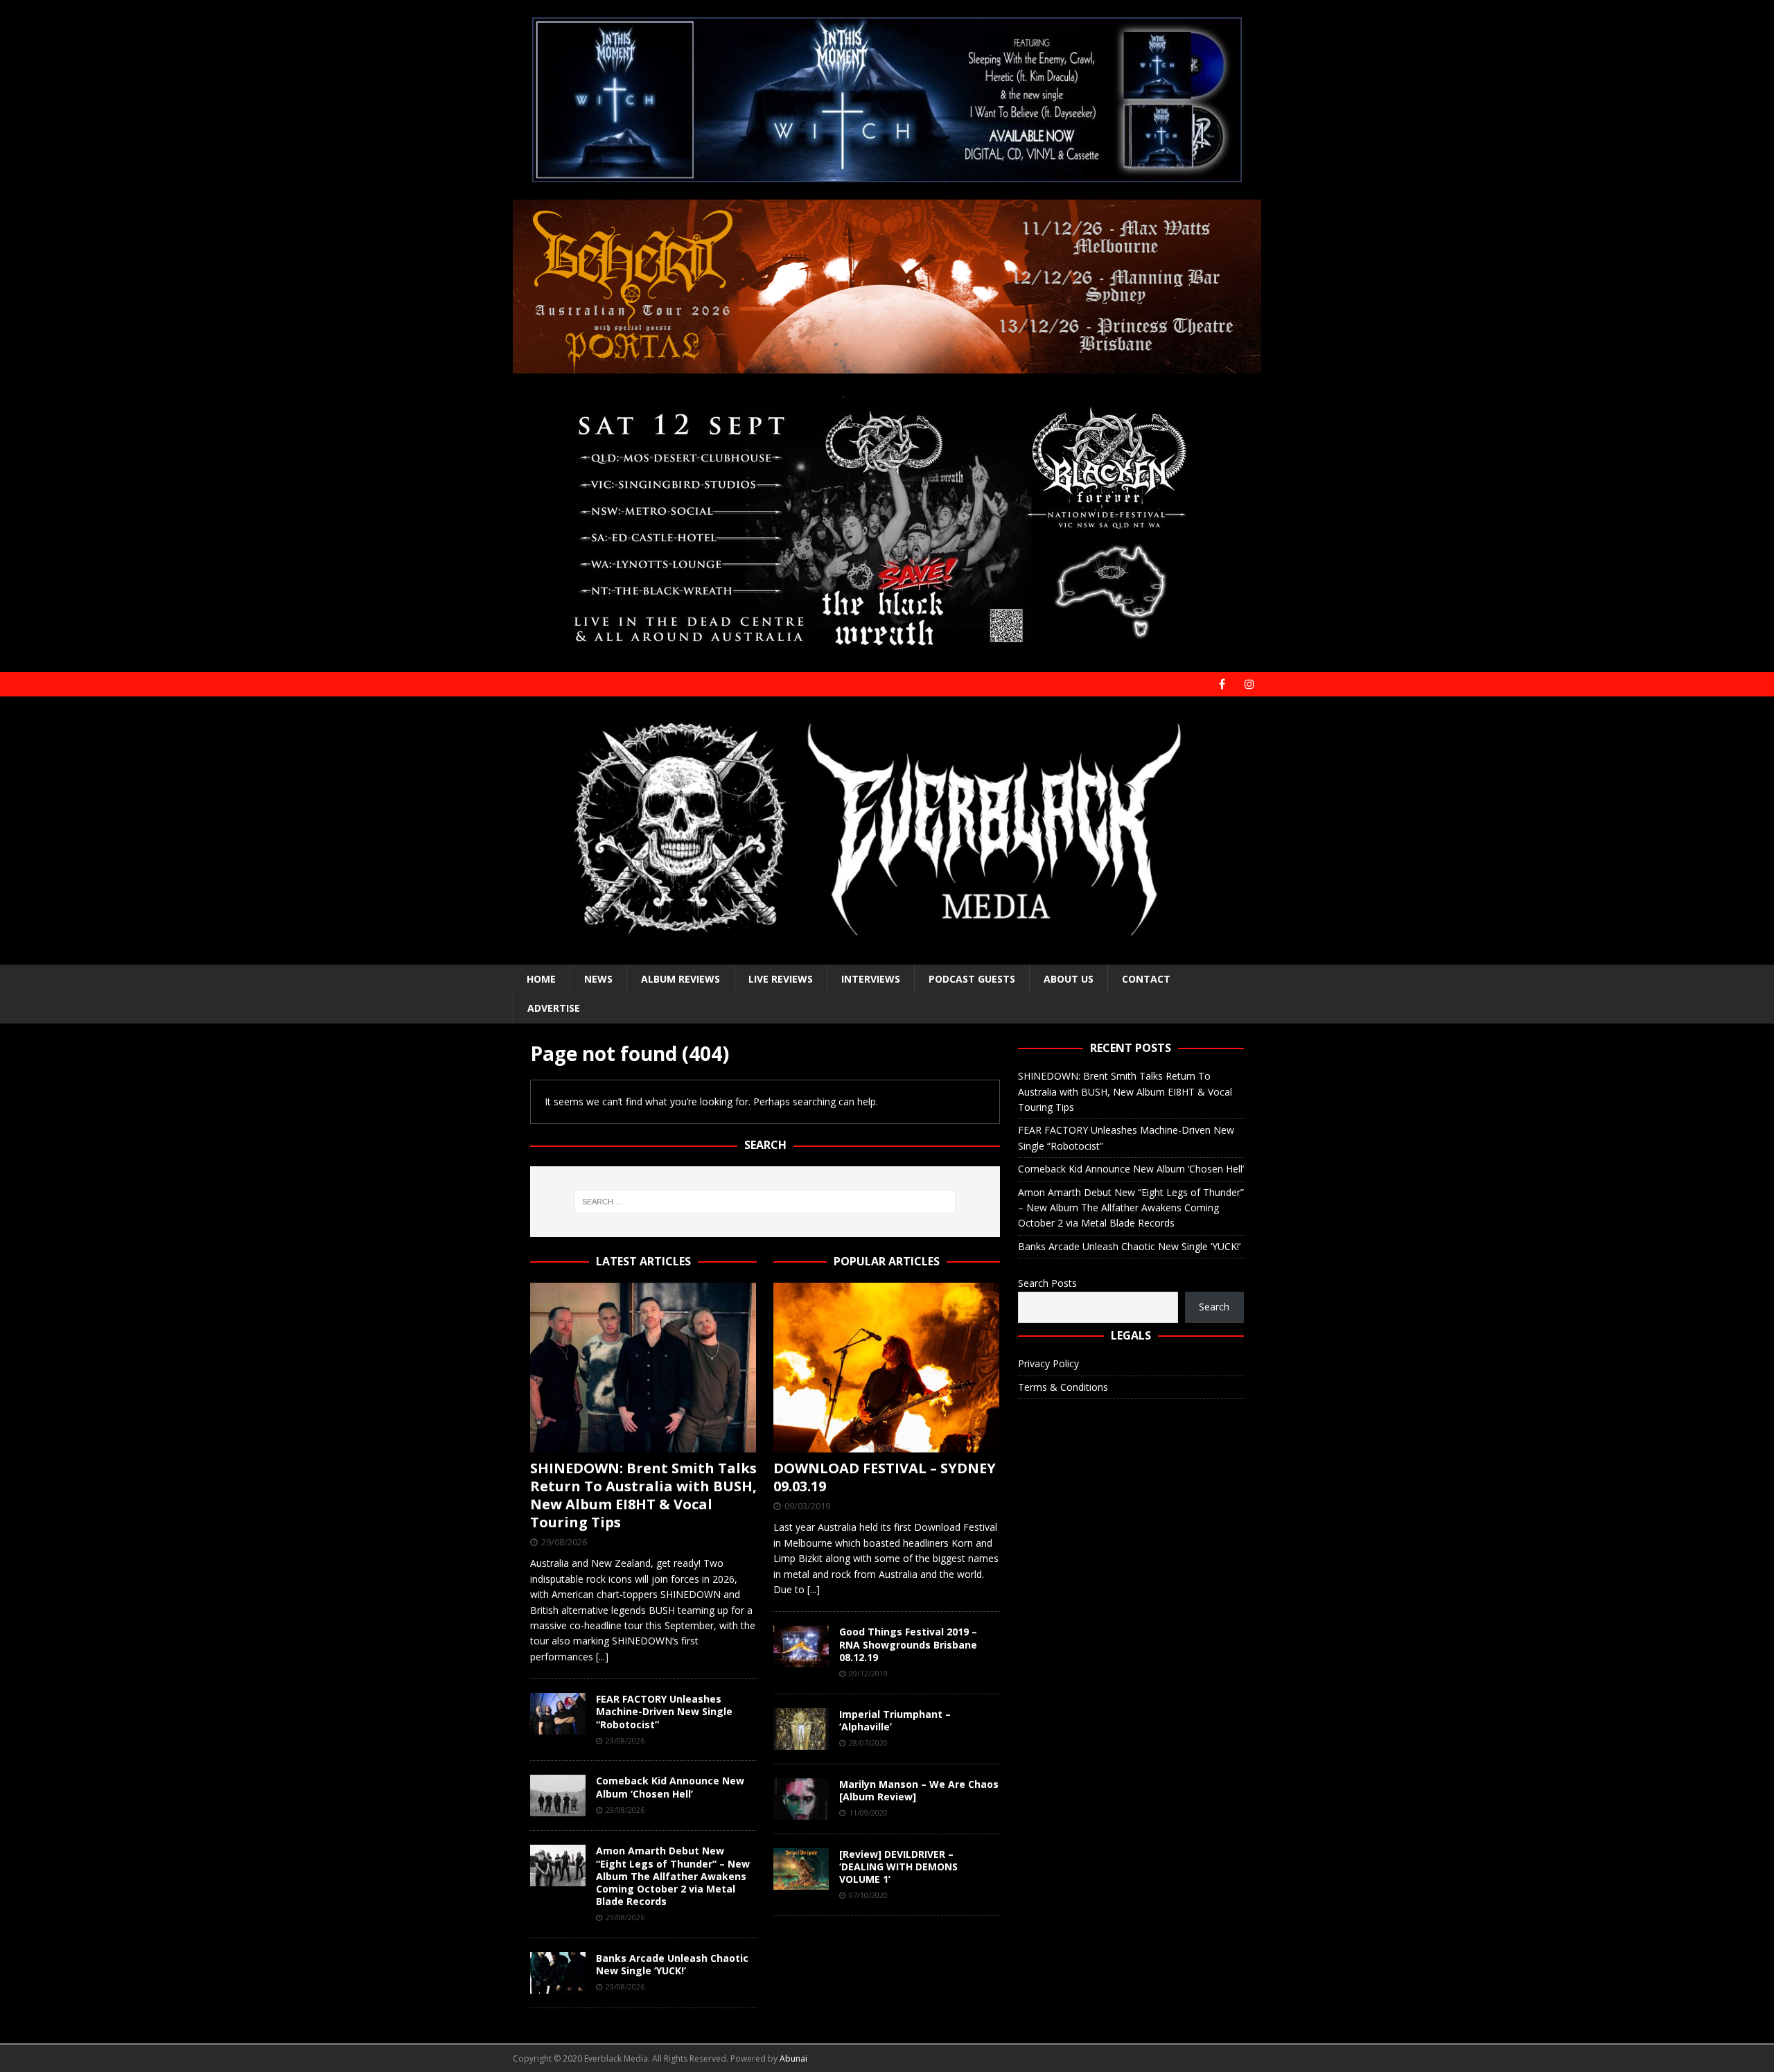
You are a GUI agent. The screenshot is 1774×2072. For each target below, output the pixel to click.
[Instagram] (1249, 684)
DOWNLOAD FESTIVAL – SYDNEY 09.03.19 (885, 1477)
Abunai (793, 2058)
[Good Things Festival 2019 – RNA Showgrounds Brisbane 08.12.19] (801, 1647)
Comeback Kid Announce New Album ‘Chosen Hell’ (670, 1787)
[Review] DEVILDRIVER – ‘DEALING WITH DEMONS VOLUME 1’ (898, 1867)
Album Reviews (680, 979)
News (598, 979)
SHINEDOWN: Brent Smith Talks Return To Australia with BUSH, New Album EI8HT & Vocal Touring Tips (643, 1495)
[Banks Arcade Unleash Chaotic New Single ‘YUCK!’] (558, 1973)
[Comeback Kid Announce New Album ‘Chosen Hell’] (558, 1796)
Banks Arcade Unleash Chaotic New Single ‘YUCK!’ (672, 1964)
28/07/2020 (868, 1742)
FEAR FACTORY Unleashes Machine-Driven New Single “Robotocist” (664, 1711)
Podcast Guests (972, 979)
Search (1214, 1307)
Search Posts (1047, 1283)
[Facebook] (1222, 684)
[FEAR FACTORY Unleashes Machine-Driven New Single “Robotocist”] (558, 1714)
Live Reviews (781, 979)
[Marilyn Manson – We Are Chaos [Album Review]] (801, 1799)
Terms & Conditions (1063, 1387)
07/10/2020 (868, 1895)
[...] (602, 1657)
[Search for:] (765, 1202)
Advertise (554, 1008)
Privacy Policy (1048, 1363)
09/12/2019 (868, 1673)
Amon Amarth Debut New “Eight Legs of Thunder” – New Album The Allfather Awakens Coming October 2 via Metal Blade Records (673, 1876)
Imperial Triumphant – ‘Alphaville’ (895, 1720)
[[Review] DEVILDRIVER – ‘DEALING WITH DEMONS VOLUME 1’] (801, 1869)
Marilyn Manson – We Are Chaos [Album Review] (919, 1790)
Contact (1146, 979)
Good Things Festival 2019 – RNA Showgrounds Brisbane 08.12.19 (908, 1644)
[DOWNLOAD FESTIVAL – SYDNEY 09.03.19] (887, 1368)
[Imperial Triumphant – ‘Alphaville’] (801, 1729)
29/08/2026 (564, 1542)
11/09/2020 (868, 1812)
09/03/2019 (807, 1506)
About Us (1069, 979)
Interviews (871, 979)
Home (541, 979)
